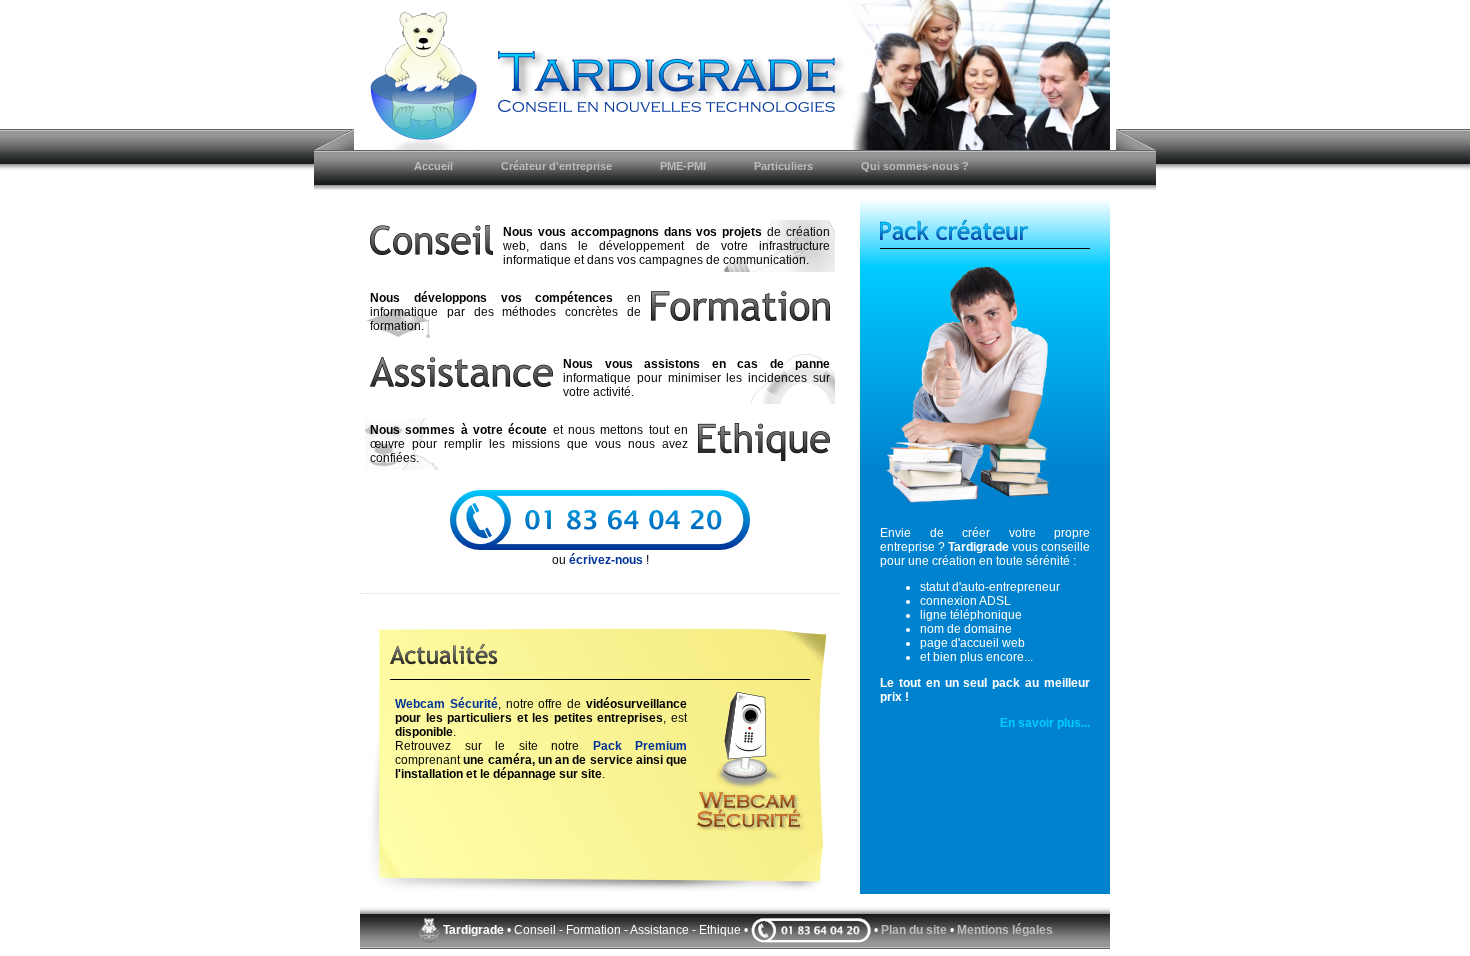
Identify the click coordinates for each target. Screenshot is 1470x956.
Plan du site (914, 930)
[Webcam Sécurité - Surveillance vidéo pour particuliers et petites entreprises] (746, 836)
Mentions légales (1005, 930)
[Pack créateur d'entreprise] (985, 389)
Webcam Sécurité (446, 704)
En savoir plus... (1045, 723)
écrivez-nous (606, 560)
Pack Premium (640, 746)
